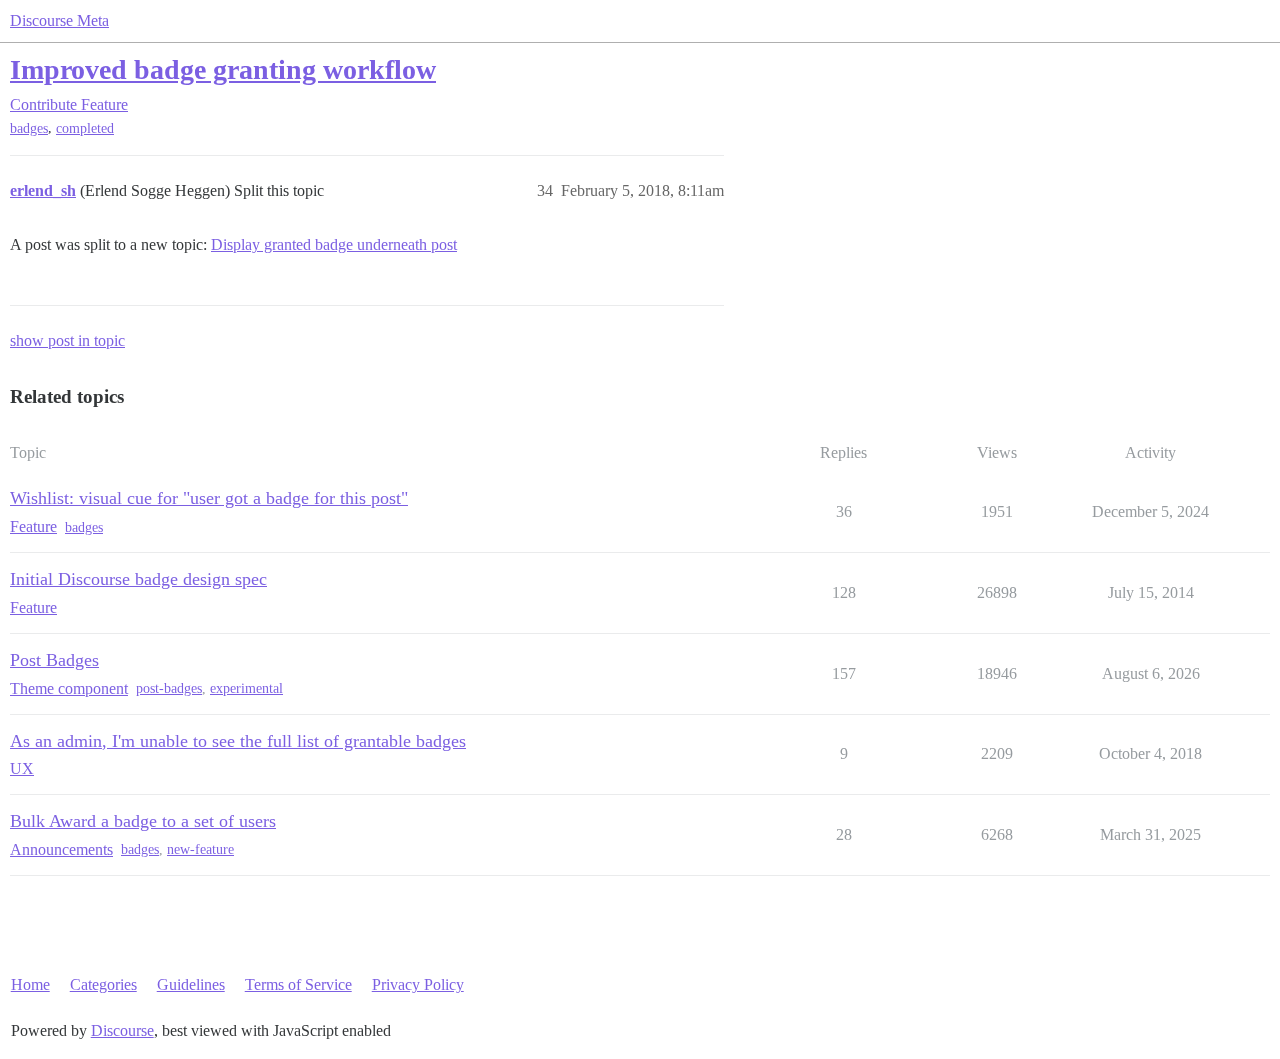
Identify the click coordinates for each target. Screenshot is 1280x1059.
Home (30, 984)
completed (85, 128)
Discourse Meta (59, 20)
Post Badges (54, 660)
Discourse (122, 1030)
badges (29, 128)
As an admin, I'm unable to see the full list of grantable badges (238, 741)
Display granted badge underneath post (334, 244)
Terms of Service (298, 984)
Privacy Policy (418, 984)
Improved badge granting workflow (223, 69)
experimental (246, 688)
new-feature (200, 849)
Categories (103, 984)
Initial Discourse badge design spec (138, 579)
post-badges (169, 688)
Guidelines (191, 984)
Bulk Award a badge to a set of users (143, 821)
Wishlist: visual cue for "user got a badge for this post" (209, 498)
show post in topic (67, 340)
